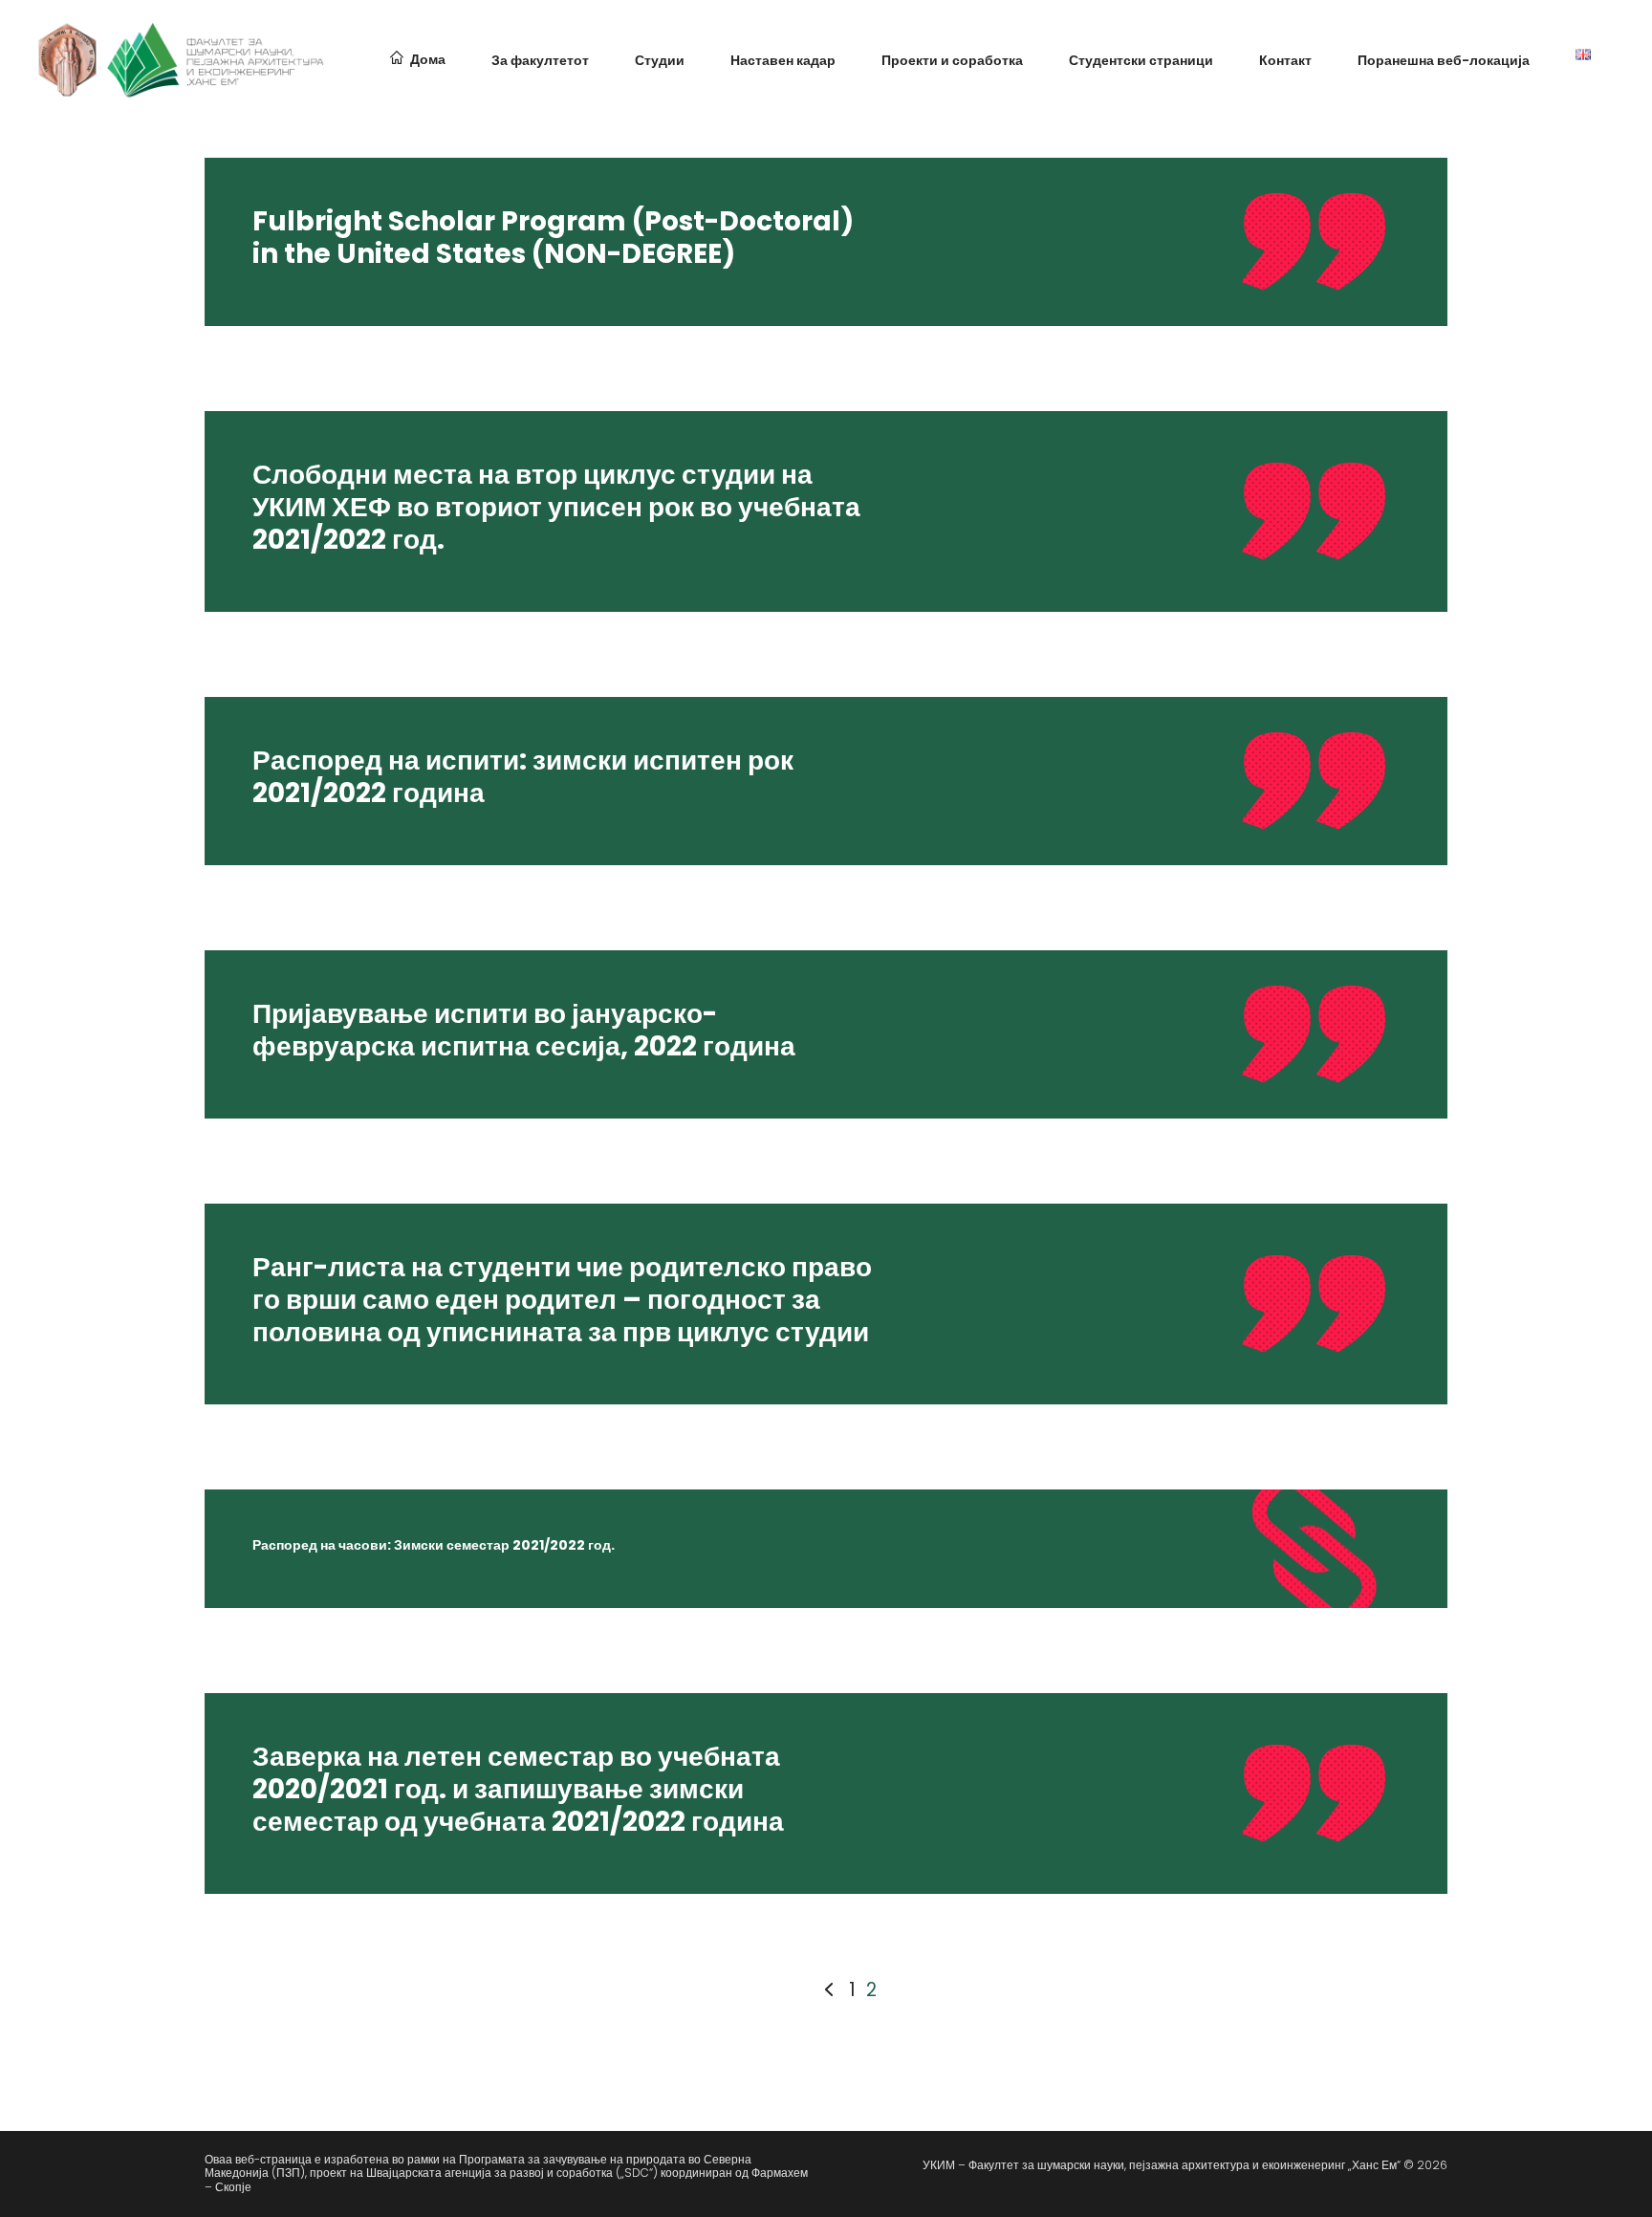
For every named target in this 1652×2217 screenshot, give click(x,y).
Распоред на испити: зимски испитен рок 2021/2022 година (523, 777)
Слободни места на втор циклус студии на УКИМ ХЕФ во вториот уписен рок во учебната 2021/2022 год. (556, 507)
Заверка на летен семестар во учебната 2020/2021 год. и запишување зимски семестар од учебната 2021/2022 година (518, 1789)
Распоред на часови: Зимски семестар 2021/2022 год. (434, 1545)
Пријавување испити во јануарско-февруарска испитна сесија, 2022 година (524, 1030)
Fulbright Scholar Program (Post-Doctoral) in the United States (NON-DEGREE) (553, 238)
